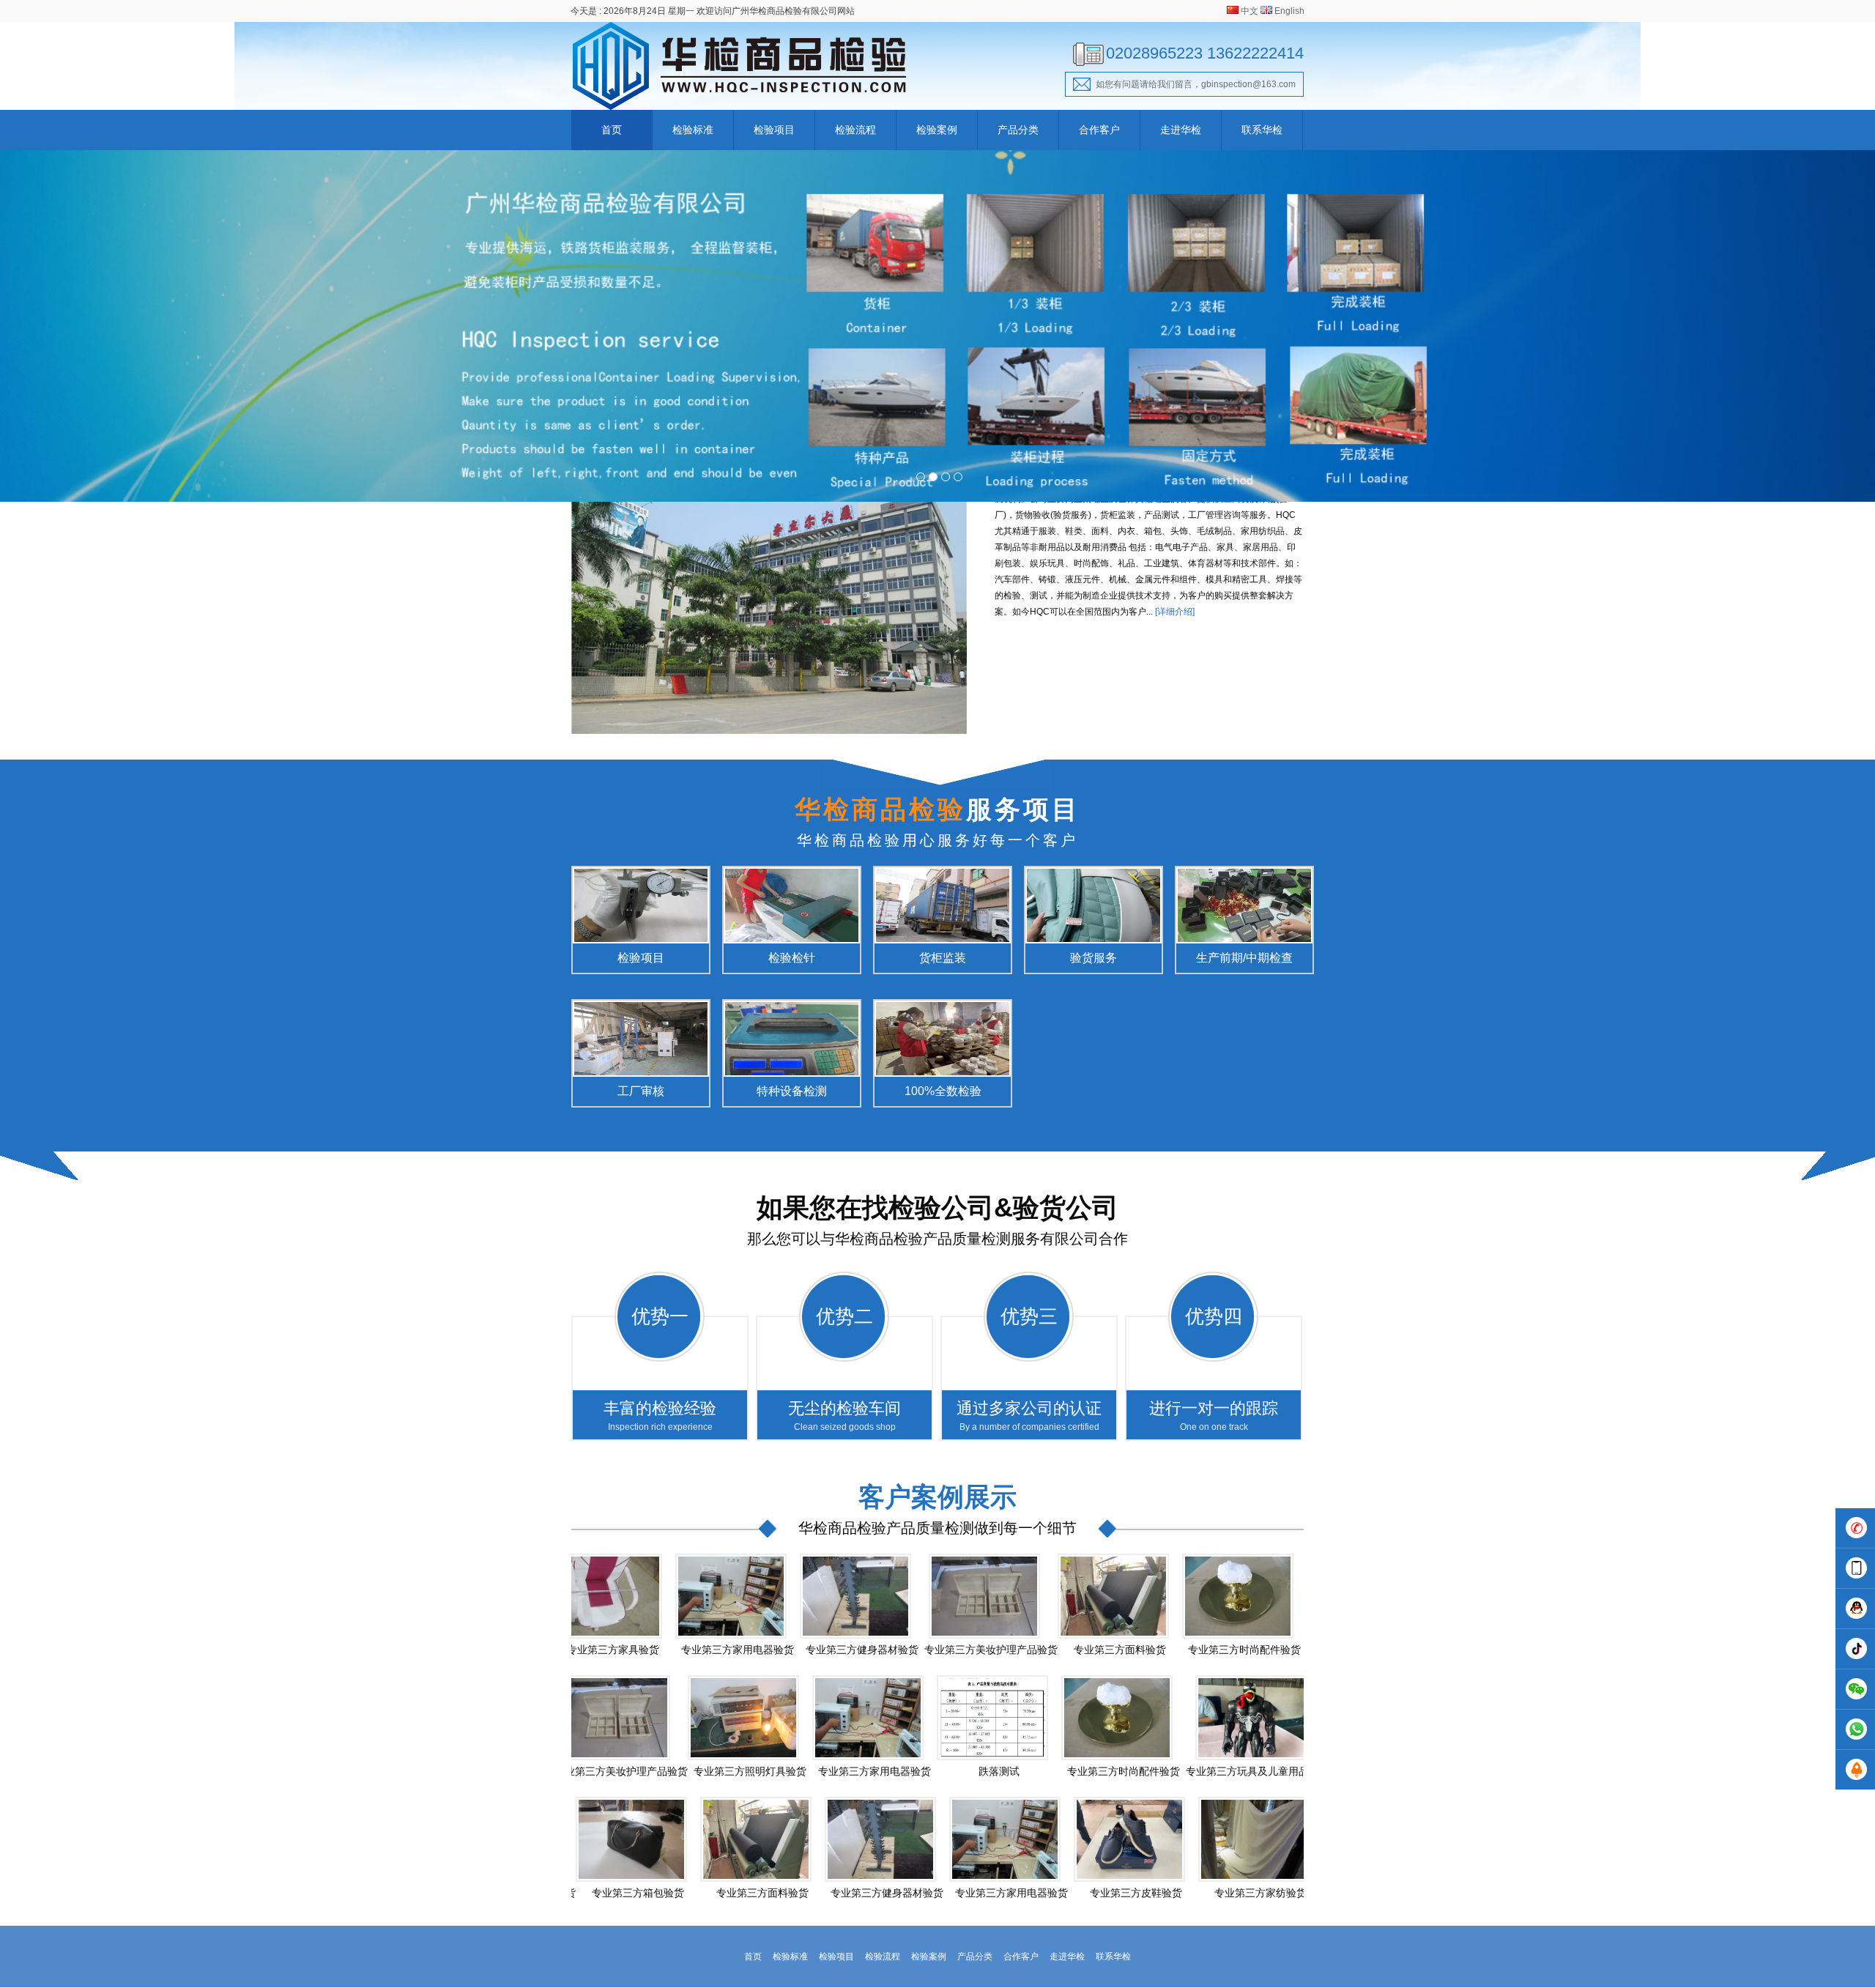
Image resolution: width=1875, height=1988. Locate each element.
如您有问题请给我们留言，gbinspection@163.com (1196, 84)
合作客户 (1099, 130)
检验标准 (693, 130)
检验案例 (937, 130)
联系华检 (1262, 130)
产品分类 (1018, 130)
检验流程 (855, 130)
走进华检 (1181, 130)
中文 (1250, 11)
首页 (612, 130)
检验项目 (774, 130)
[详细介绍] (1175, 612)
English (1289, 11)
